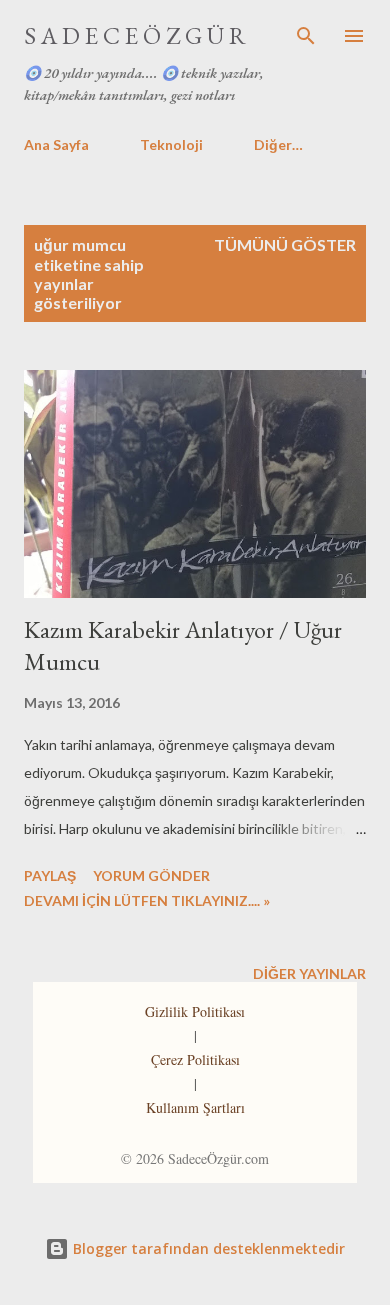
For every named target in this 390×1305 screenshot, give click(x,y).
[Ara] (306, 36)
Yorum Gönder (151, 875)
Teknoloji (171, 144)
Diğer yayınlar (309, 973)
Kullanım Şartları (195, 1107)
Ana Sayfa (56, 144)
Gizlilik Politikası (195, 1011)
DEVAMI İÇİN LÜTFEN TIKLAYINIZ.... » (147, 900)
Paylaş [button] (50, 875)
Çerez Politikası (195, 1059)
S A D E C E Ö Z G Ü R (135, 35)
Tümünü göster (285, 244)
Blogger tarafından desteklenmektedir (207, 1248)
